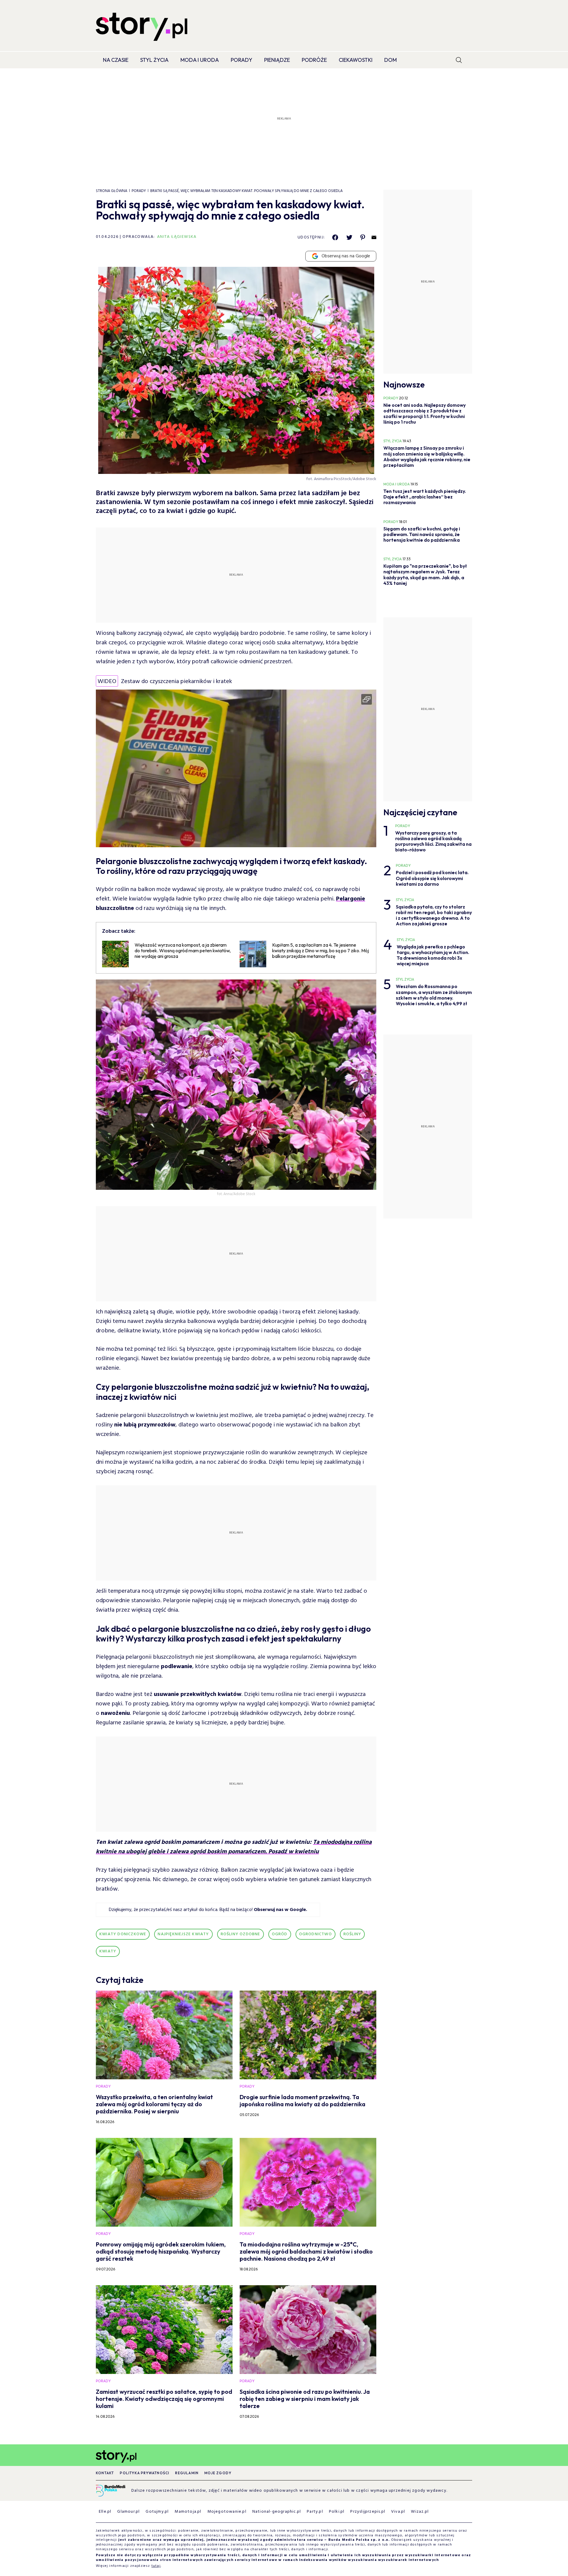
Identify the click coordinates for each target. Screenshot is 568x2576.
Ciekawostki (356, 60)
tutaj (156, 2566)
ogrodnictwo (316, 1934)
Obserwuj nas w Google (280, 1910)
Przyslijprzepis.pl (368, 2512)
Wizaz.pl (420, 2512)
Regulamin (187, 2473)
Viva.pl (398, 2512)
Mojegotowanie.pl (227, 2512)
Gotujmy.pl (157, 2512)
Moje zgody (218, 2473)
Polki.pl (337, 2512)
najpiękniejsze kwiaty (183, 1934)
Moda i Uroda (200, 60)
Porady (242, 60)
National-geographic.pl (277, 2512)
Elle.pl (105, 2512)
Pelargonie (351, 899)
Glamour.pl (128, 2512)
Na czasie (116, 60)
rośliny (352, 1934)
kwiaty (108, 1951)
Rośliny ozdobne (241, 1934)
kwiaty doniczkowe (123, 1934)
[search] (459, 60)
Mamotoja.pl (188, 2512)
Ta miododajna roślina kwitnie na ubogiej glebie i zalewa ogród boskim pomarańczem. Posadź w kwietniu (234, 1847)
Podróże (314, 60)
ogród (280, 1934)
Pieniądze (277, 60)
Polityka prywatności (145, 2473)
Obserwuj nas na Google (346, 256)
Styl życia (154, 60)
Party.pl (315, 2512)
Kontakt (105, 2473)
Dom (390, 60)
